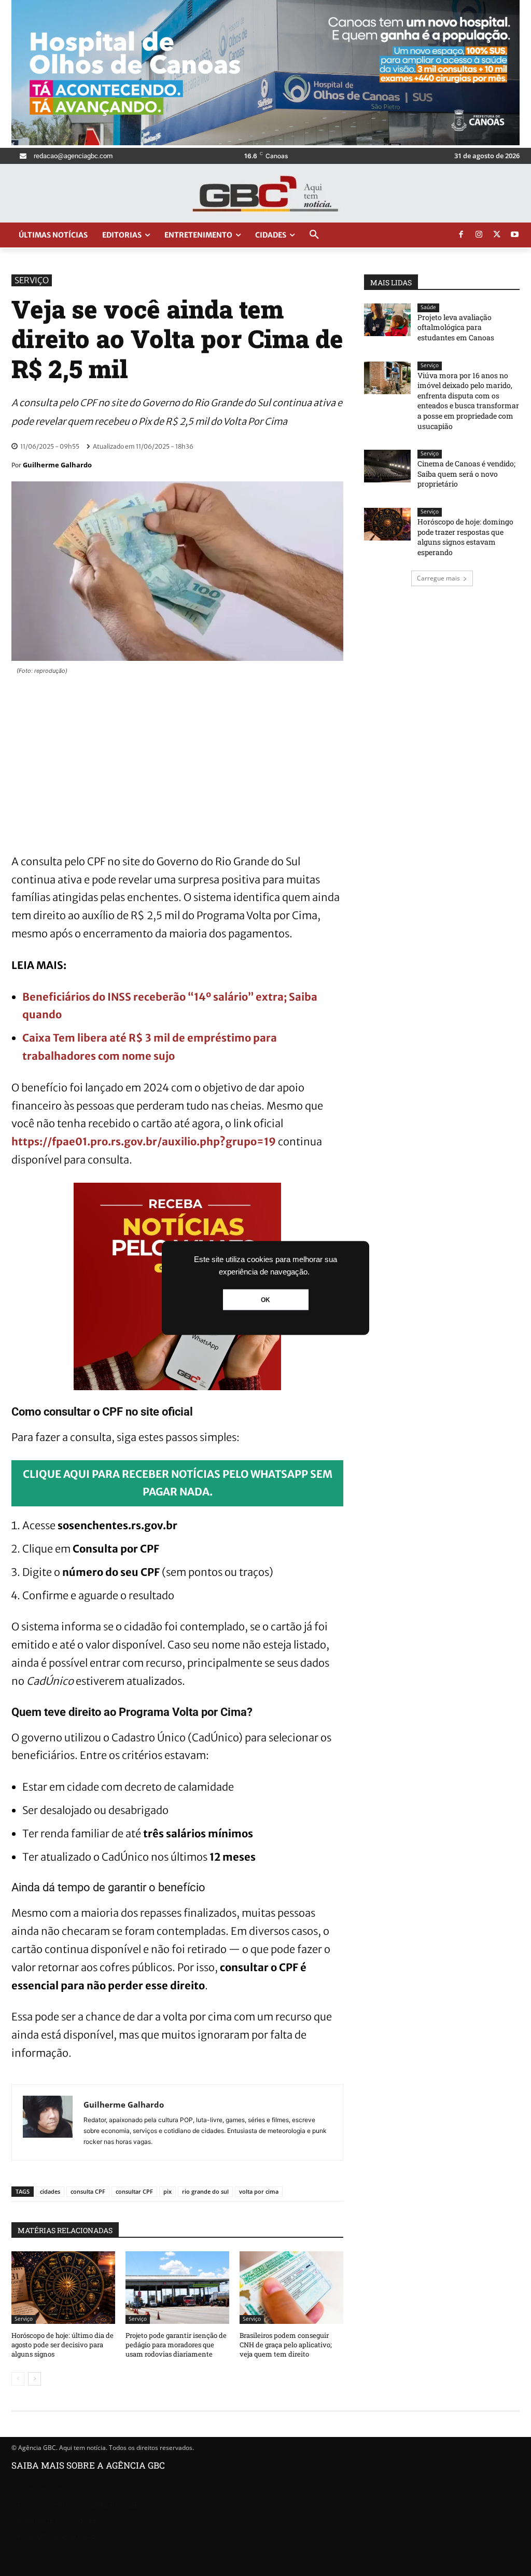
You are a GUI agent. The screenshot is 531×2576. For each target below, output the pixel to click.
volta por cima (259, 2191)
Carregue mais (438, 578)
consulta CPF (88, 2191)
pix (167, 2191)
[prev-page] (18, 2379)
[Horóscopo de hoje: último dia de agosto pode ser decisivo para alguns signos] (63, 2288)
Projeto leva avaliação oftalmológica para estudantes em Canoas (456, 327)
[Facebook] (461, 235)
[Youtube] (515, 235)
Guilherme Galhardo (57, 465)
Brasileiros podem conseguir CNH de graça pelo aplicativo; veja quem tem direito (286, 2345)
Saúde (428, 307)
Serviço (32, 280)
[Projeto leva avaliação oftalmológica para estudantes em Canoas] (387, 320)
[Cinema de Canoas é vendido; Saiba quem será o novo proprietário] (387, 466)
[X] (497, 235)
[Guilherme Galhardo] (48, 2122)
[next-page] (34, 2379)
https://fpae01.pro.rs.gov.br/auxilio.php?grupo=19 (144, 1141)
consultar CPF (134, 2191)
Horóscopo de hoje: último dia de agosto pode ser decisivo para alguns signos (62, 2345)
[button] (314, 235)
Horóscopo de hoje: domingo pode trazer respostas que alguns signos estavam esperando (465, 537)
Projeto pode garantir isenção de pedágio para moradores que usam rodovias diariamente (176, 2345)
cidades (50, 2191)
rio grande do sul (205, 2191)
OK (265, 1300)
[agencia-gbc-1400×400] (265, 142)
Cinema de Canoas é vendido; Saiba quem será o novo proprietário (466, 474)
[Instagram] (479, 235)
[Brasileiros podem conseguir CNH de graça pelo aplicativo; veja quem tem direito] (291, 2288)
